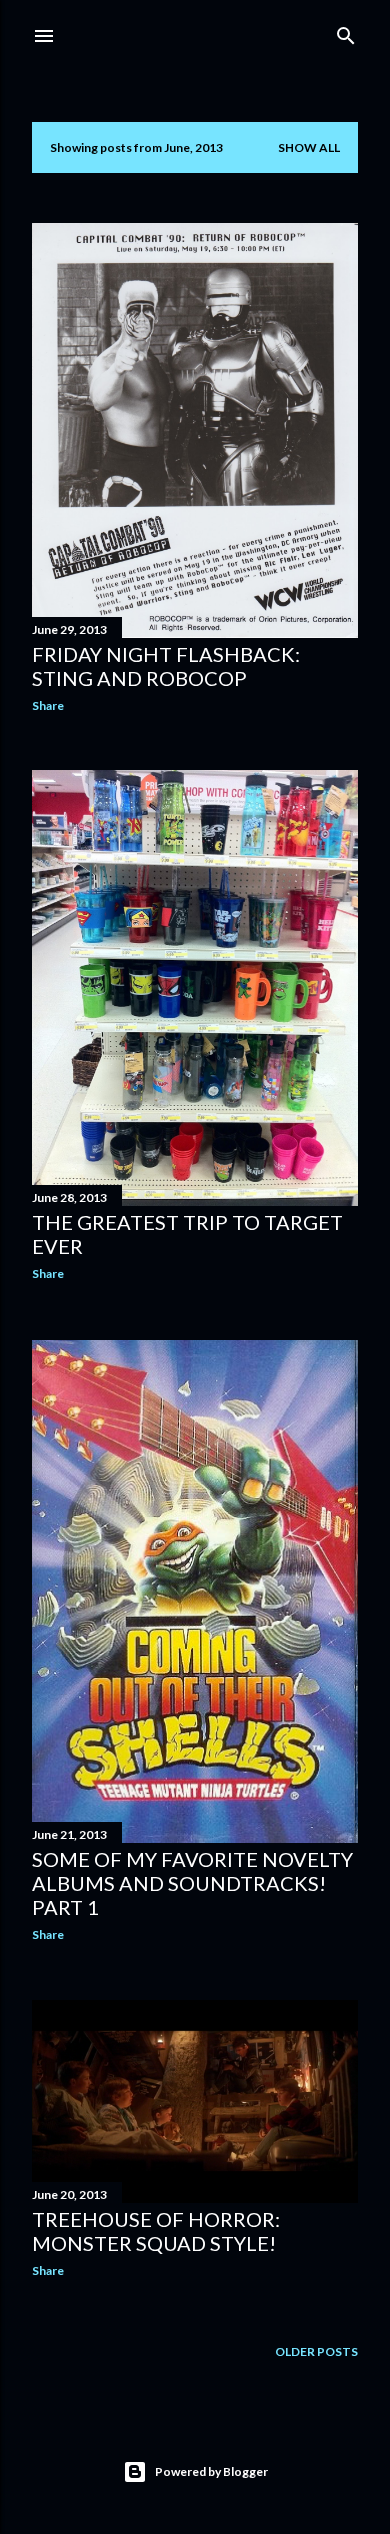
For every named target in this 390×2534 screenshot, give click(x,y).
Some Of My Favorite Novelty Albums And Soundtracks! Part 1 (192, 1883)
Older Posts (316, 2351)
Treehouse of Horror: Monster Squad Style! (156, 2231)
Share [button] (48, 705)
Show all (309, 147)
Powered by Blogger (211, 2471)
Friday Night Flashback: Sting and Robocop (166, 666)
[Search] (346, 31)
